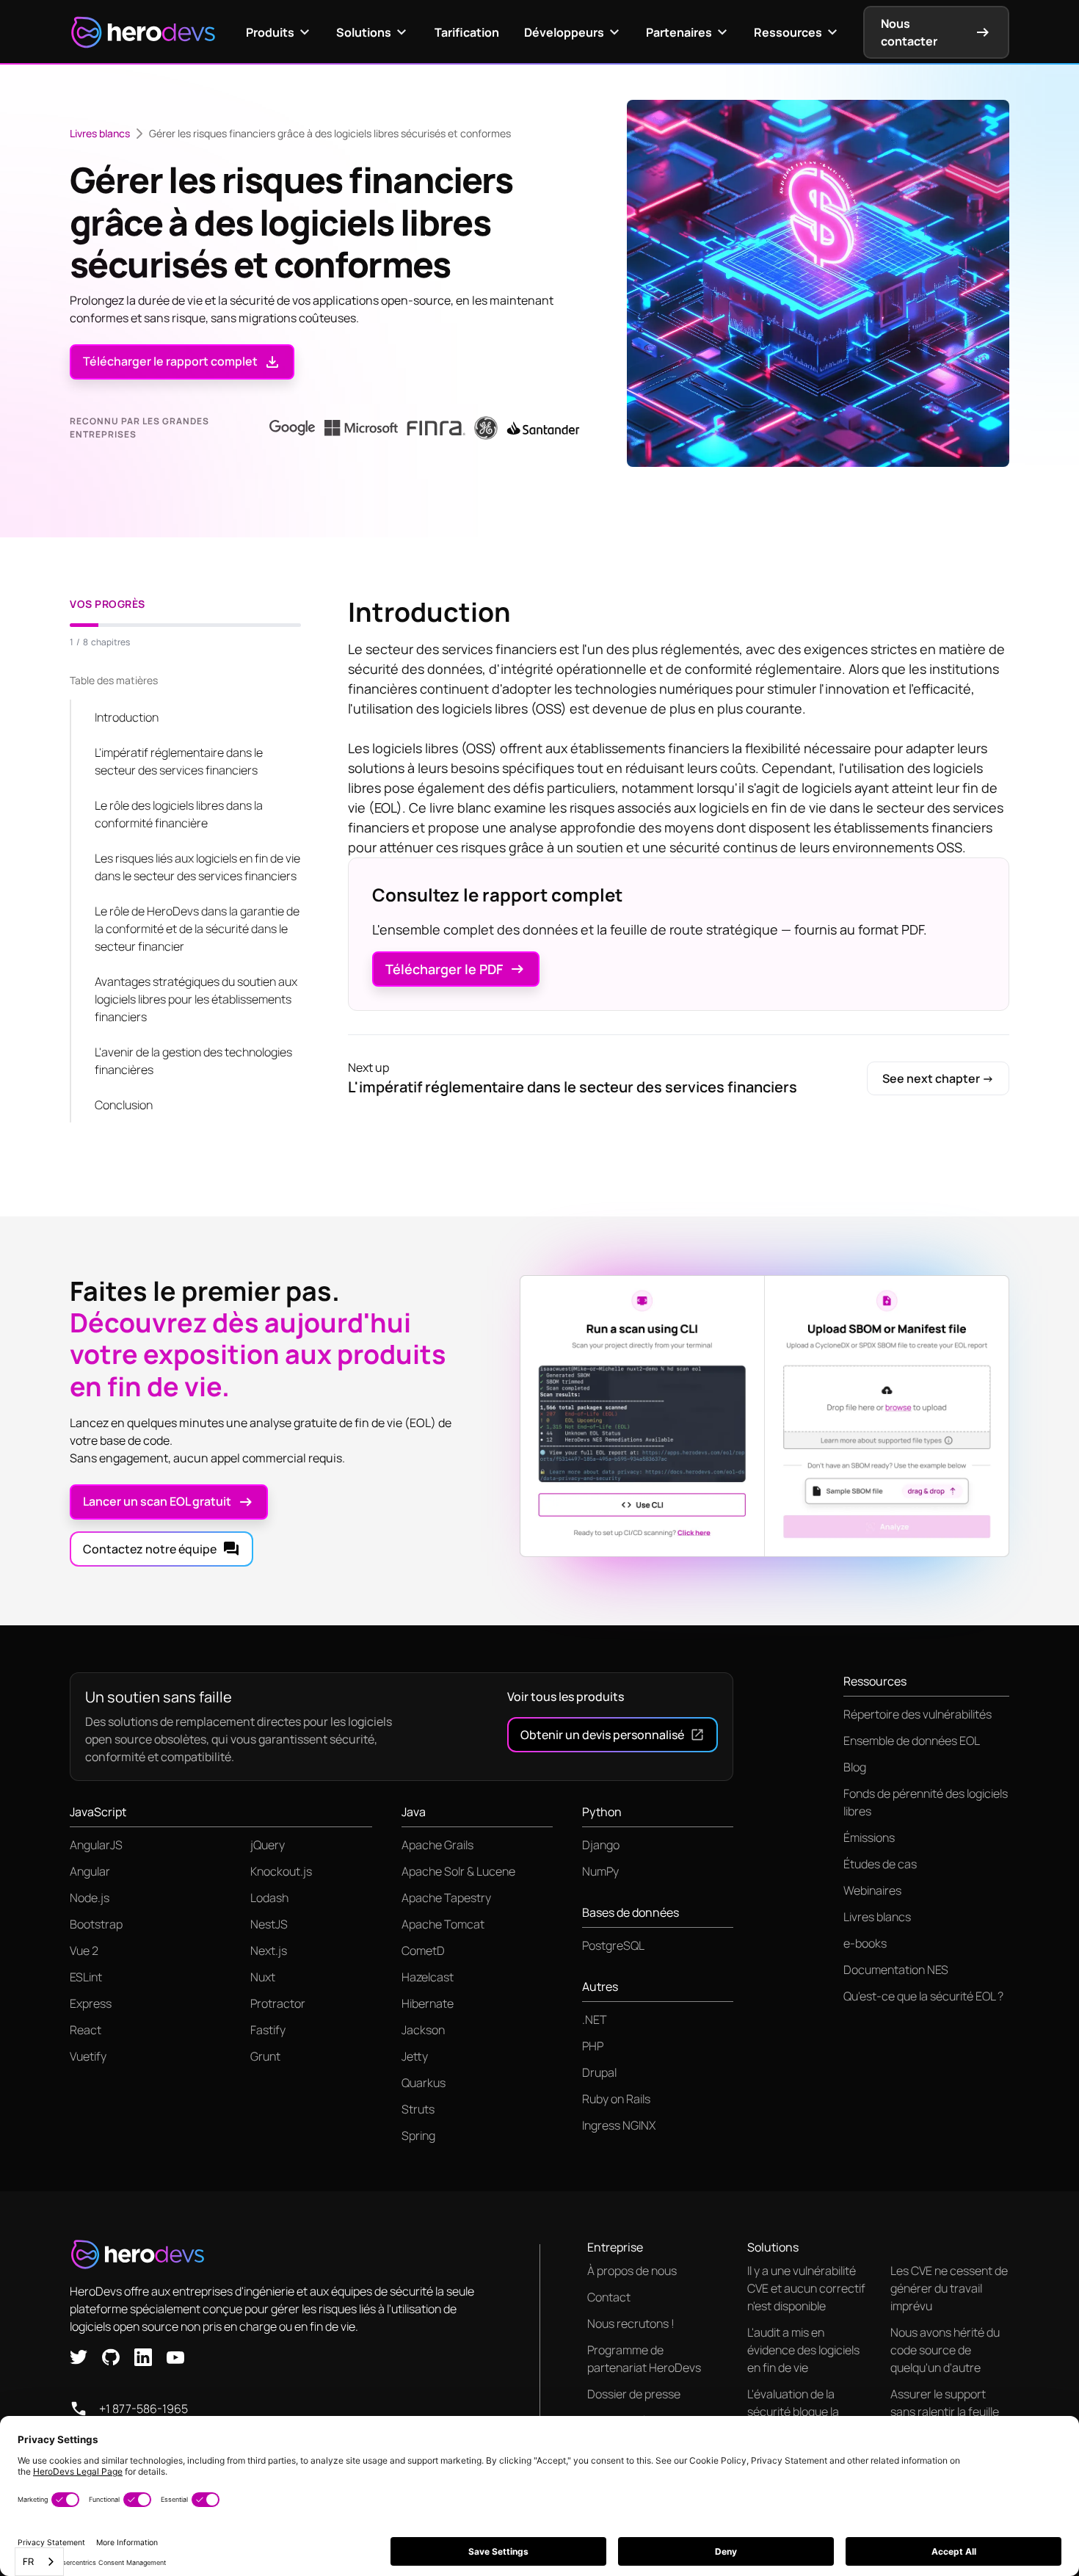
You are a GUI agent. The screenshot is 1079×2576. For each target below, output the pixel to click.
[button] (279, 32)
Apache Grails (437, 1845)
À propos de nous (632, 2271)
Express (91, 2003)
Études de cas (880, 1864)
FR (28, 2561)
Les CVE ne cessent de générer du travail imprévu (949, 2288)
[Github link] (111, 2356)
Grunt (265, 2056)
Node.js (90, 1898)
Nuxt (263, 1977)
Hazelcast (428, 1977)
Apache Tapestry (446, 1898)
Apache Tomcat (443, 1924)
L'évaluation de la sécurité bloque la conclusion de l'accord (805, 2412)
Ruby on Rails (616, 2099)
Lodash (269, 1898)
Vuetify (88, 2056)
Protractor (278, 2003)
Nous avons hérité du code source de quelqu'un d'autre (945, 2350)
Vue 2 (84, 1951)
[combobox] (39, 2562)
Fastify (268, 2030)
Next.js (269, 1951)
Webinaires (872, 1890)
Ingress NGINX (619, 2125)
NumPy (600, 1871)
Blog (855, 1767)
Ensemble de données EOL (912, 1741)
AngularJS (96, 1845)
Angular (90, 1871)
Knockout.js (281, 1871)
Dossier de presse (634, 2394)
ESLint (86, 1977)
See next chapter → (938, 1078)
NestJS (269, 1924)
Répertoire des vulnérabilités (918, 1714)
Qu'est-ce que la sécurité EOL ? (923, 1996)
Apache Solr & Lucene (458, 1871)
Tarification (467, 32)
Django (601, 1845)
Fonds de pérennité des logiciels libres (926, 1802)
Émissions (869, 1837)
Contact (609, 2297)
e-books (865, 1943)
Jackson (423, 2030)
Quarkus (424, 2083)
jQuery (268, 1845)
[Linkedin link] (143, 2356)
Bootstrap (96, 1924)
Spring (418, 2136)
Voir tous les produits (566, 1697)
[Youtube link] (175, 2356)
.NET (595, 2020)
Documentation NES (896, 1970)
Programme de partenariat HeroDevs (644, 2359)
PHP (593, 2046)
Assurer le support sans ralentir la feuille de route (945, 2412)
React (86, 2030)
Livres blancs (100, 133)
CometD (423, 1951)
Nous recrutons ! (631, 2323)
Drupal (599, 2072)
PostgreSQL (613, 1945)
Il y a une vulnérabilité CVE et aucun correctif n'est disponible (806, 2288)
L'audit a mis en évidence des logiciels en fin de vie (803, 2350)
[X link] (79, 2356)
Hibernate (428, 2003)
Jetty (415, 2056)
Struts (418, 2109)
